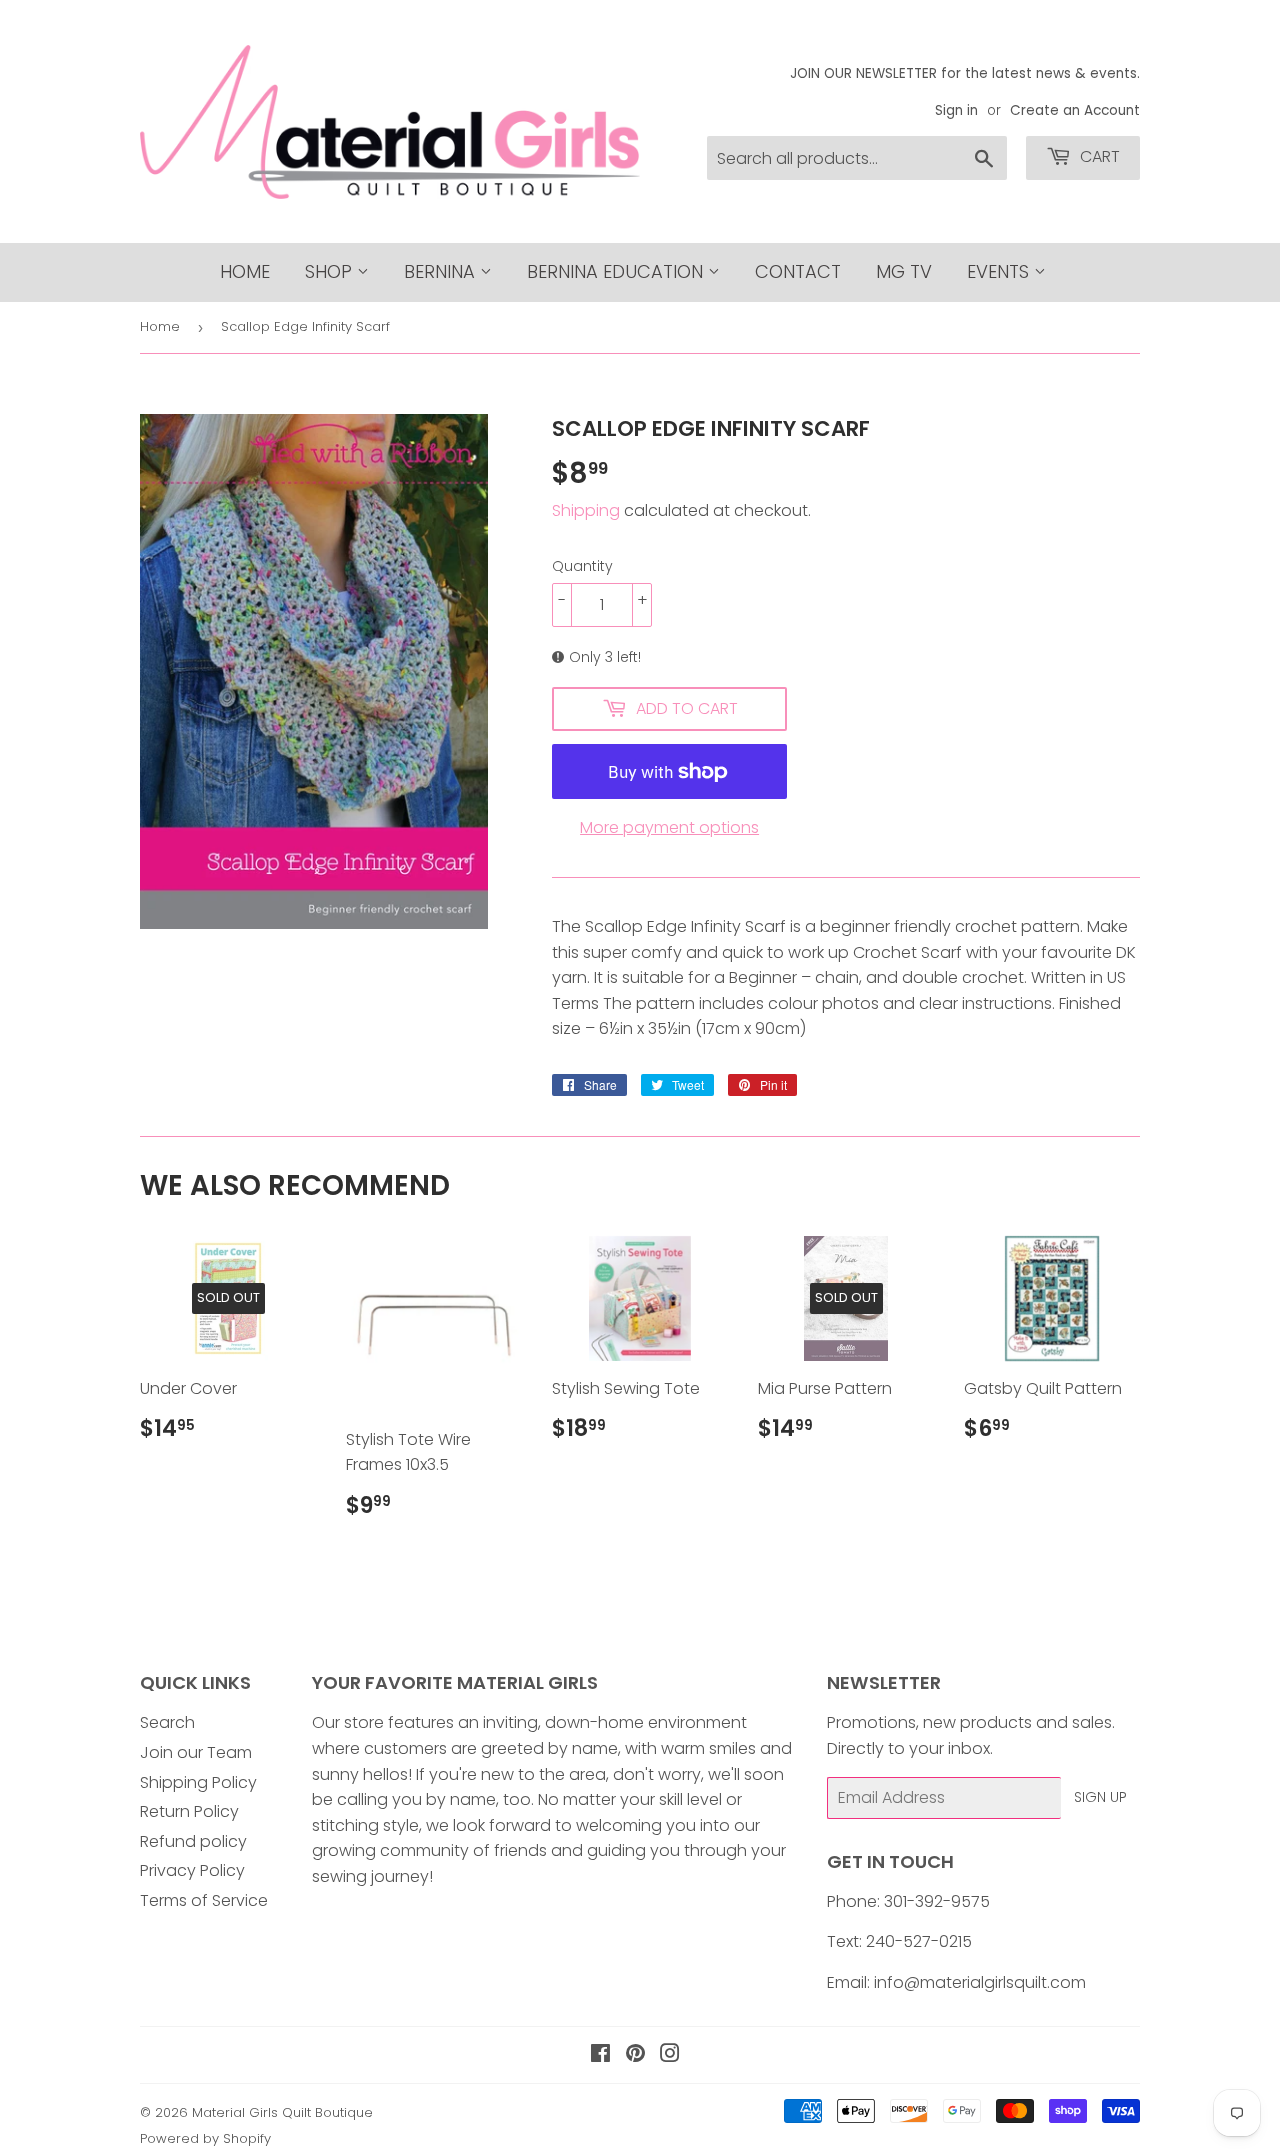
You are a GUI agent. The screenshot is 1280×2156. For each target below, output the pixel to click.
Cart (1098, 156)
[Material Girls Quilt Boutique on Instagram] (670, 2055)
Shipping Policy (198, 1782)
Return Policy (189, 1811)
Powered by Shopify (205, 2138)
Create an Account (1075, 110)
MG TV (904, 271)
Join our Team (196, 1752)
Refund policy (193, 1841)
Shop (331, 271)
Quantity (582, 566)
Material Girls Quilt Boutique (282, 2112)
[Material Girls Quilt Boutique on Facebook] (600, 2055)
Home (245, 271)
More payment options (669, 827)
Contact (798, 271)
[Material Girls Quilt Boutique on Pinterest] (635, 2055)
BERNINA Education (617, 271)
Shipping (586, 510)
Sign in (956, 110)
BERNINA (442, 271)
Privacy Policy (192, 1870)
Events (1000, 271)
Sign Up (1100, 1797)
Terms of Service (204, 1900)
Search (167, 1722)
